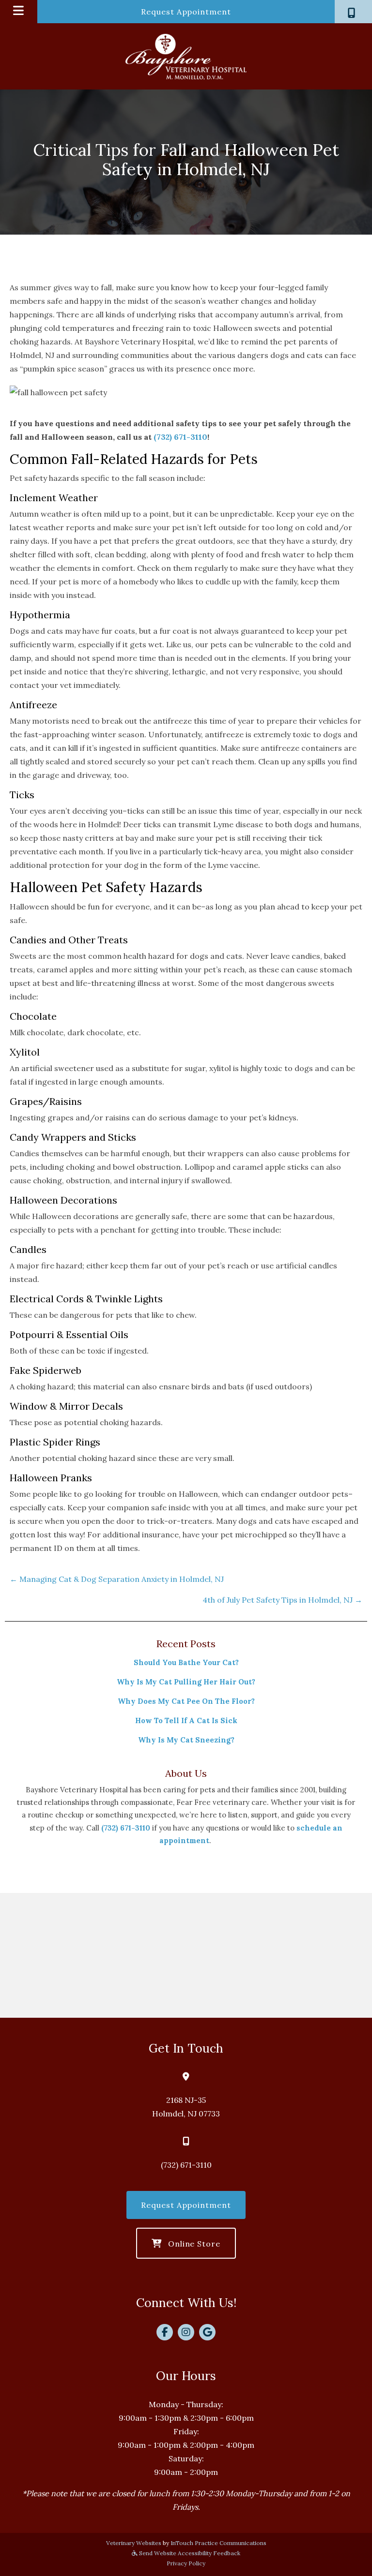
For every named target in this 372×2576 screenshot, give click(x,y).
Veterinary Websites (134, 2543)
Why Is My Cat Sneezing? (186, 1740)
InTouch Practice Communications (218, 2543)
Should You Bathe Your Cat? (186, 1662)
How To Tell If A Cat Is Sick (186, 1720)
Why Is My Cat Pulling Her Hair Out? (186, 1682)
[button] (353, 12)
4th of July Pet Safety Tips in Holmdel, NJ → (282, 1600)
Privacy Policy (186, 2563)
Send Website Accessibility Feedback (189, 2553)
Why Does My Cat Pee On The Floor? (186, 1701)
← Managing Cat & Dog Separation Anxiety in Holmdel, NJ (117, 1579)
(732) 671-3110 (180, 437)
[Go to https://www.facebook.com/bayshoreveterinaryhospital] (165, 2332)
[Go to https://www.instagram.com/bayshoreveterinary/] (186, 2332)
